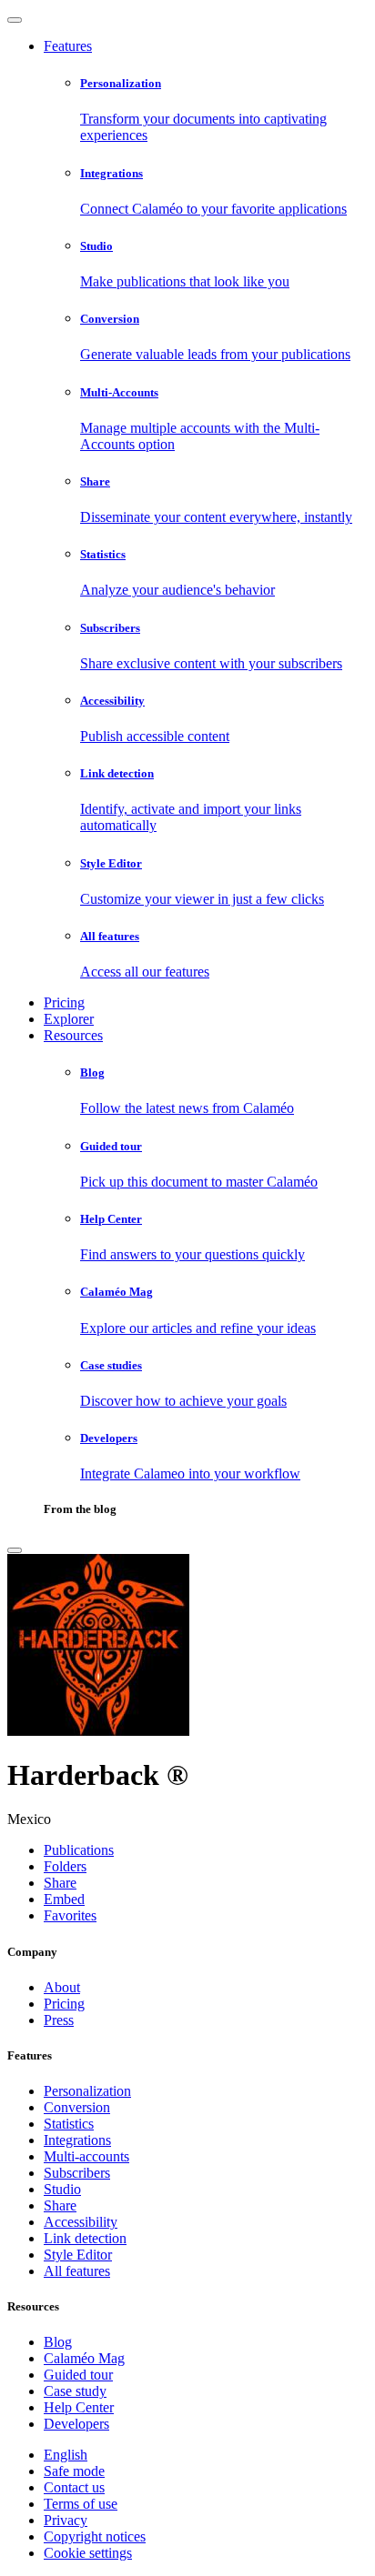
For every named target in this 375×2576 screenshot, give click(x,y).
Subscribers (77, 2173)
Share (60, 2205)
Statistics (69, 2124)
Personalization (87, 2091)
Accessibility (81, 2222)
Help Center (79, 2407)
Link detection (85, 2238)
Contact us (74, 2487)
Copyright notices (95, 2536)
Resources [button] (73, 1035)
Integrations (77, 2140)
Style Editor (78, 2255)
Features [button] (68, 46)
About (62, 1987)
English (66, 2455)
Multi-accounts (86, 2156)
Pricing (64, 1002)
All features (77, 2271)
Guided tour (78, 2375)
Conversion (77, 2107)
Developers (76, 2424)
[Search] (15, 1550)
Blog (58, 2342)
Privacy (66, 2520)
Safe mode (74, 2471)
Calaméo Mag (84, 2358)
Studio (62, 2189)
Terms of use (81, 2504)
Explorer (69, 1019)
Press (59, 2020)
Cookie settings (88, 2553)
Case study (75, 2391)
